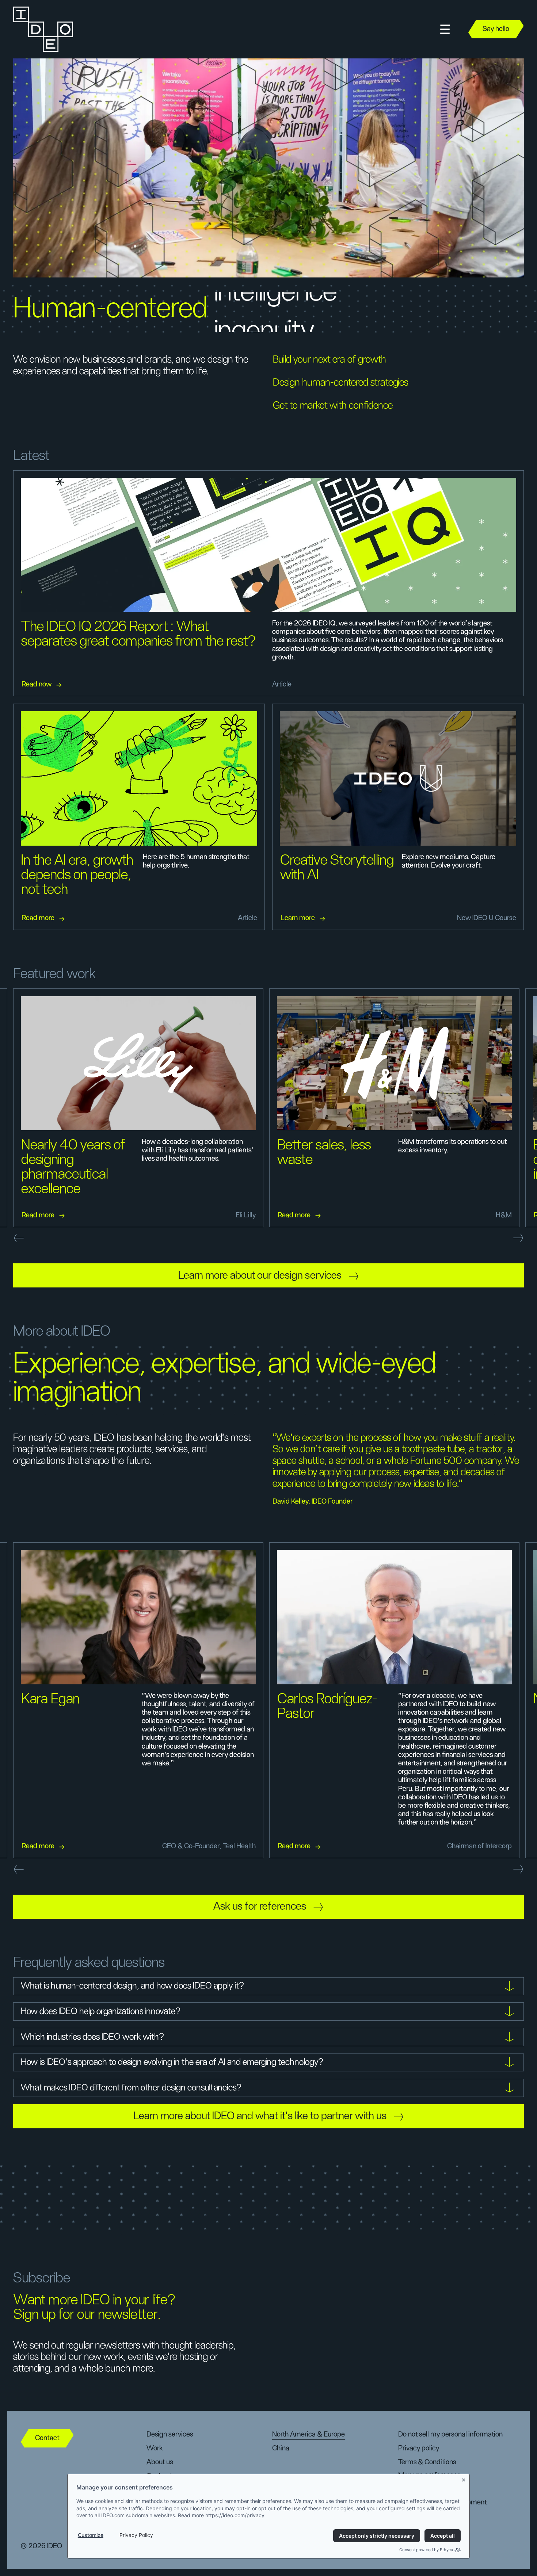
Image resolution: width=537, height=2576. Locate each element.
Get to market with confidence (333, 406)
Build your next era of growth (330, 360)
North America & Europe (309, 2434)
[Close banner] (464, 2479)
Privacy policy (419, 2448)
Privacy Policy (136, 2535)
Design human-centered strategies (340, 383)
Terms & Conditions (427, 2462)
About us (160, 2462)
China (281, 2448)
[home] (43, 29)
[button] (445, 29)
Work (155, 2448)
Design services (170, 2434)
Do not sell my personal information (450, 2434)
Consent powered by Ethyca (426, 2550)
